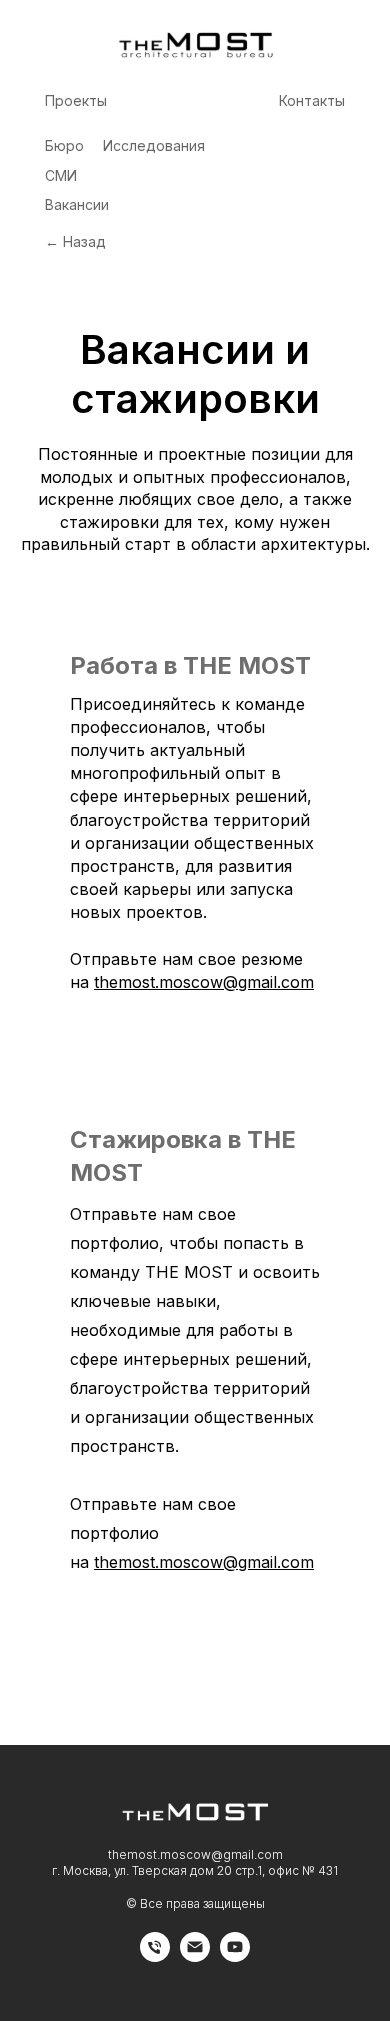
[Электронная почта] (195, 1956)
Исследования (154, 145)
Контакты (312, 100)
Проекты (76, 100)
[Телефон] (155, 1956)
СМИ (61, 175)
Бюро (64, 145)
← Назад (75, 241)
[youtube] (235, 1956)
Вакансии (77, 204)
